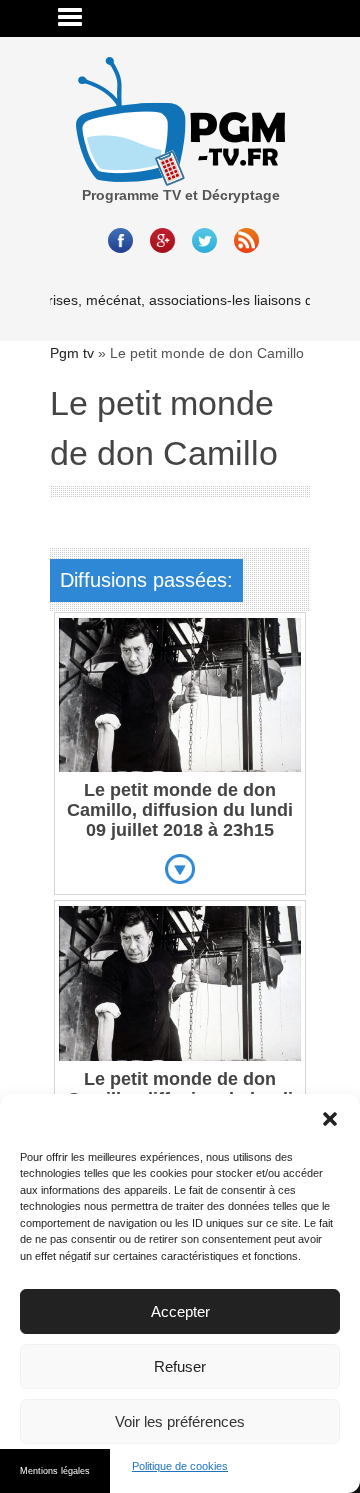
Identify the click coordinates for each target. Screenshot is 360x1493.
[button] (330, 1119)
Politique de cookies (180, 1466)
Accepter (180, 1311)
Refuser (180, 1366)
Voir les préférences (180, 1421)
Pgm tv (72, 353)
